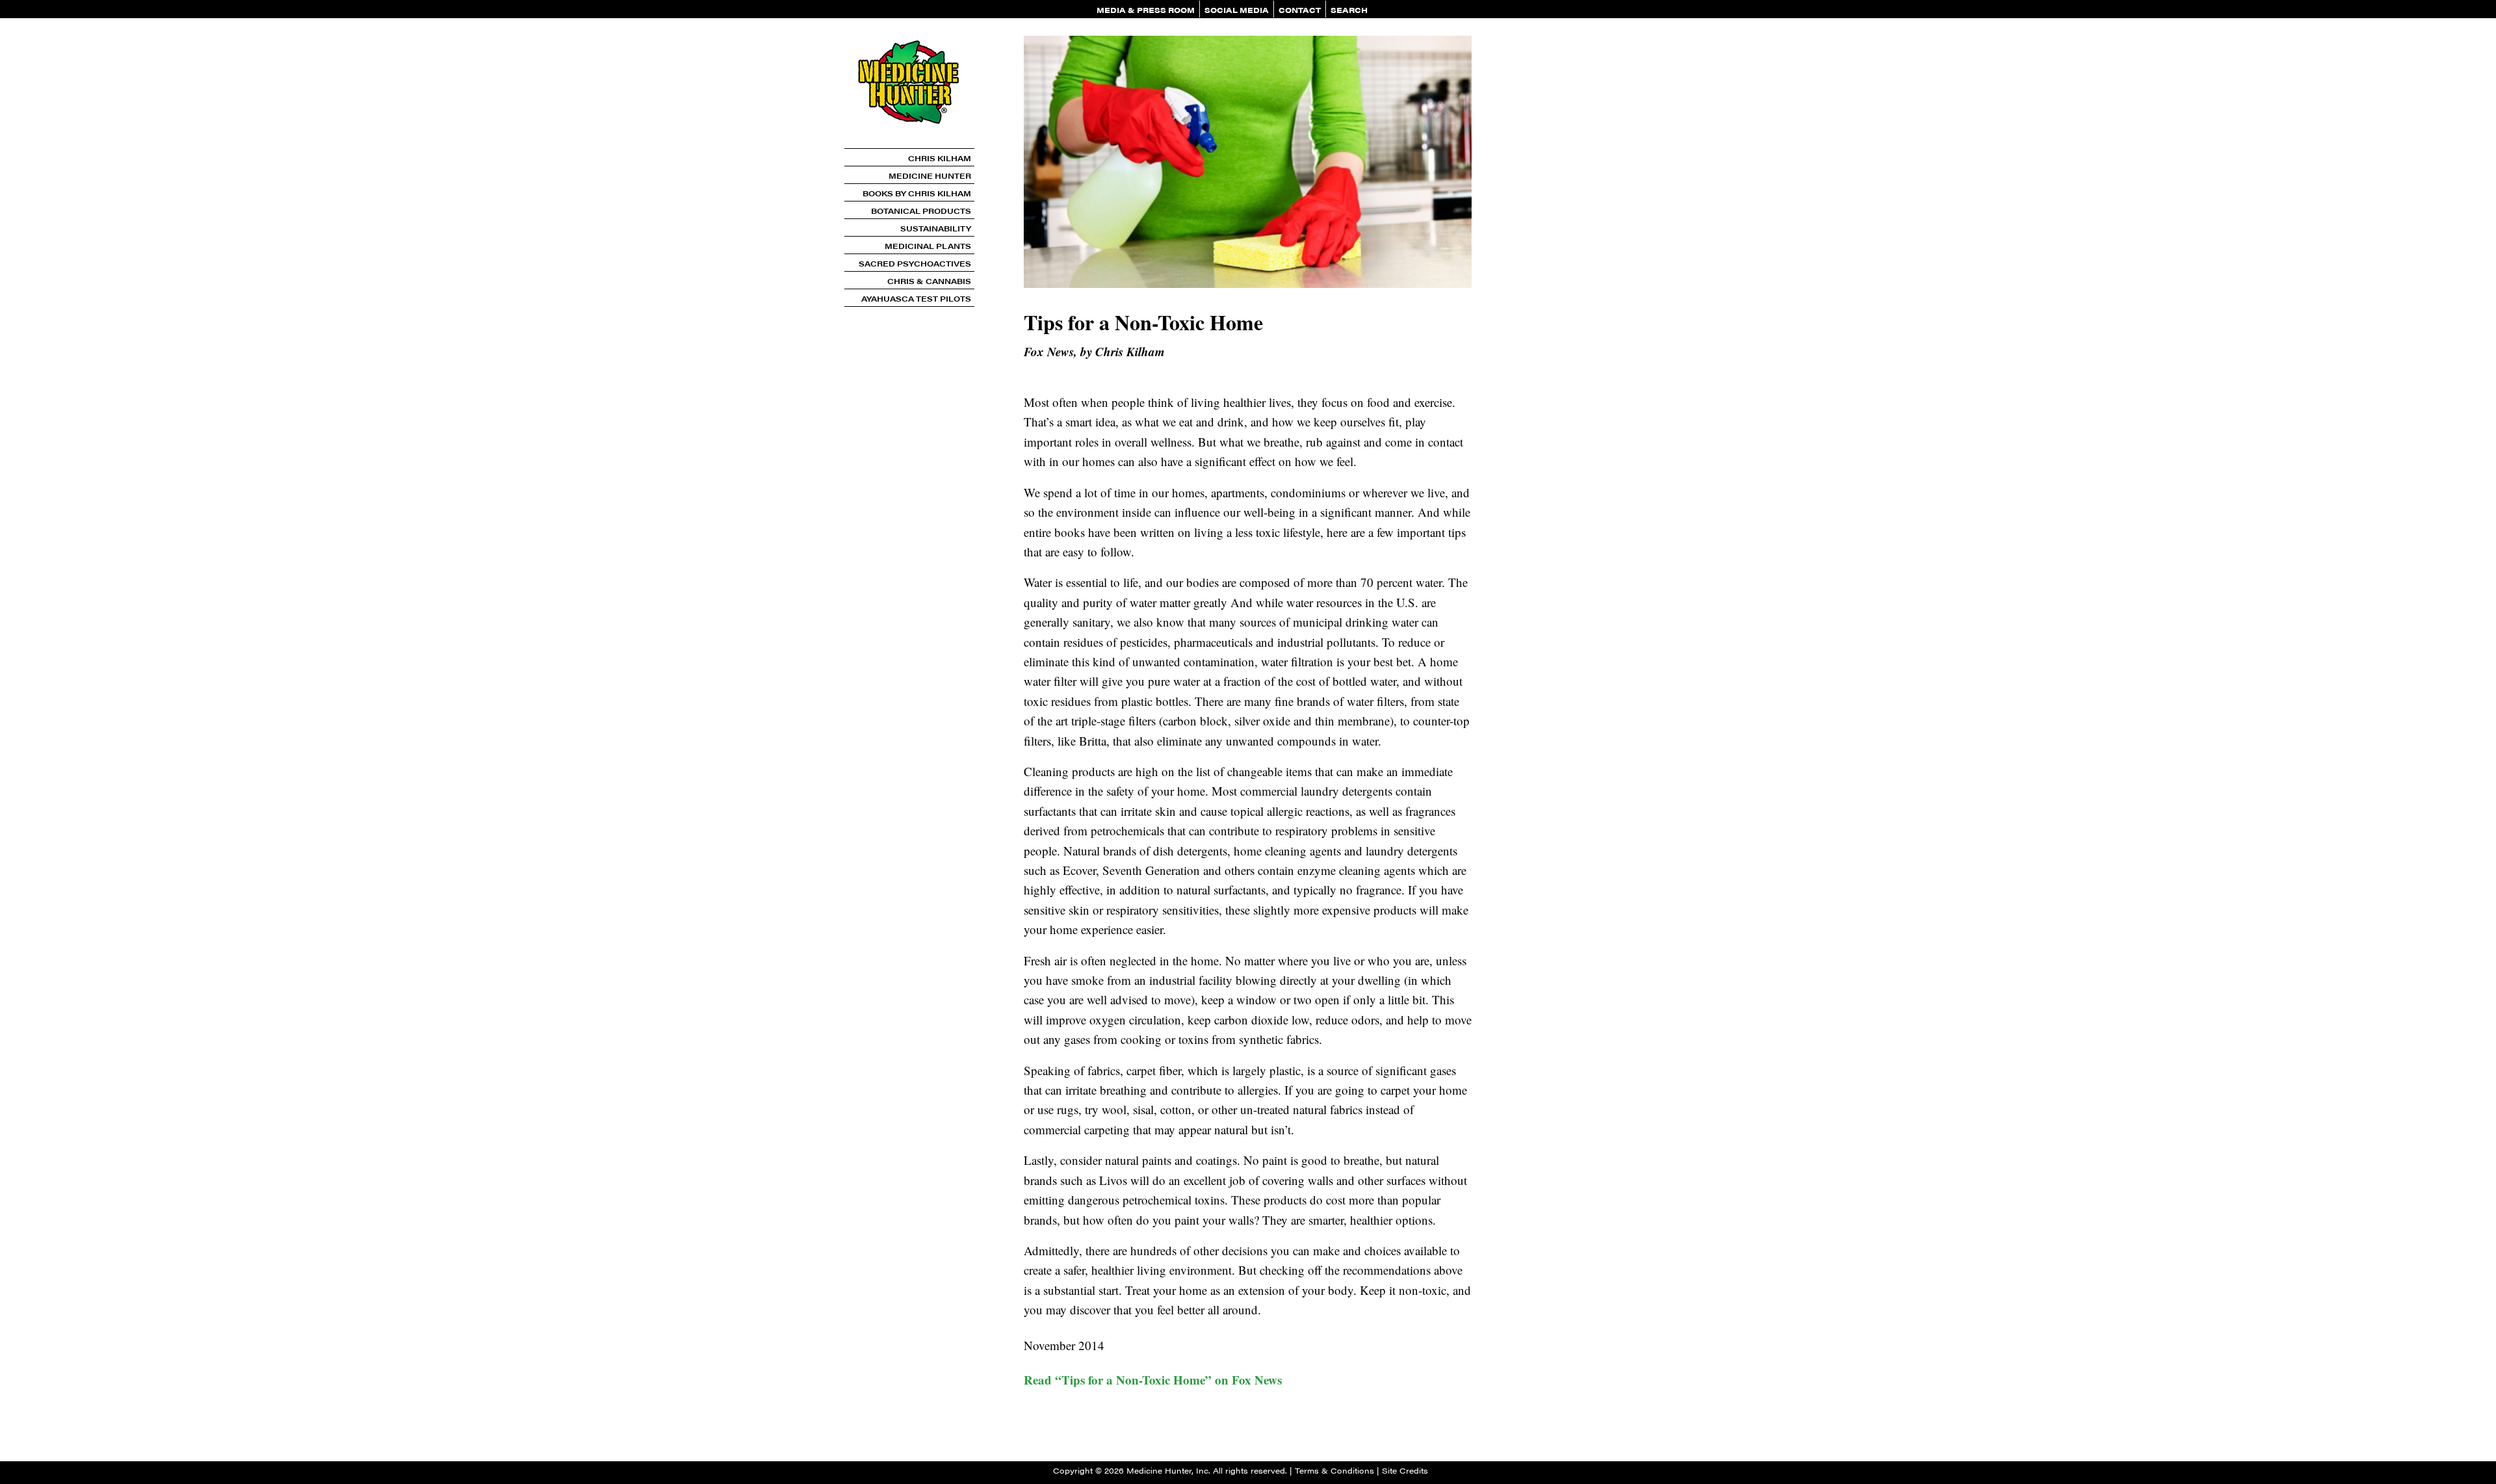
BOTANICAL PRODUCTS (921, 211)
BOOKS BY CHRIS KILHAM (917, 193)
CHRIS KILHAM (940, 158)
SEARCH (1349, 10)
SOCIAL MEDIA (1237, 10)
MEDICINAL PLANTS (928, 246)
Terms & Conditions (1334, 1470)
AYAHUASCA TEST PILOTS (916, 298)
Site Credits (1405, 1470)
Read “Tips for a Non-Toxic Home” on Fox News (1153, 1380)
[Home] (909, 143)
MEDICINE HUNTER (930, 176)
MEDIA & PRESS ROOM (1146, 10)
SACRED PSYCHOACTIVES (915, 263)
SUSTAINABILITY (936, 228)
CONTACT (1300, 10)
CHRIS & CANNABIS (929, 281)
